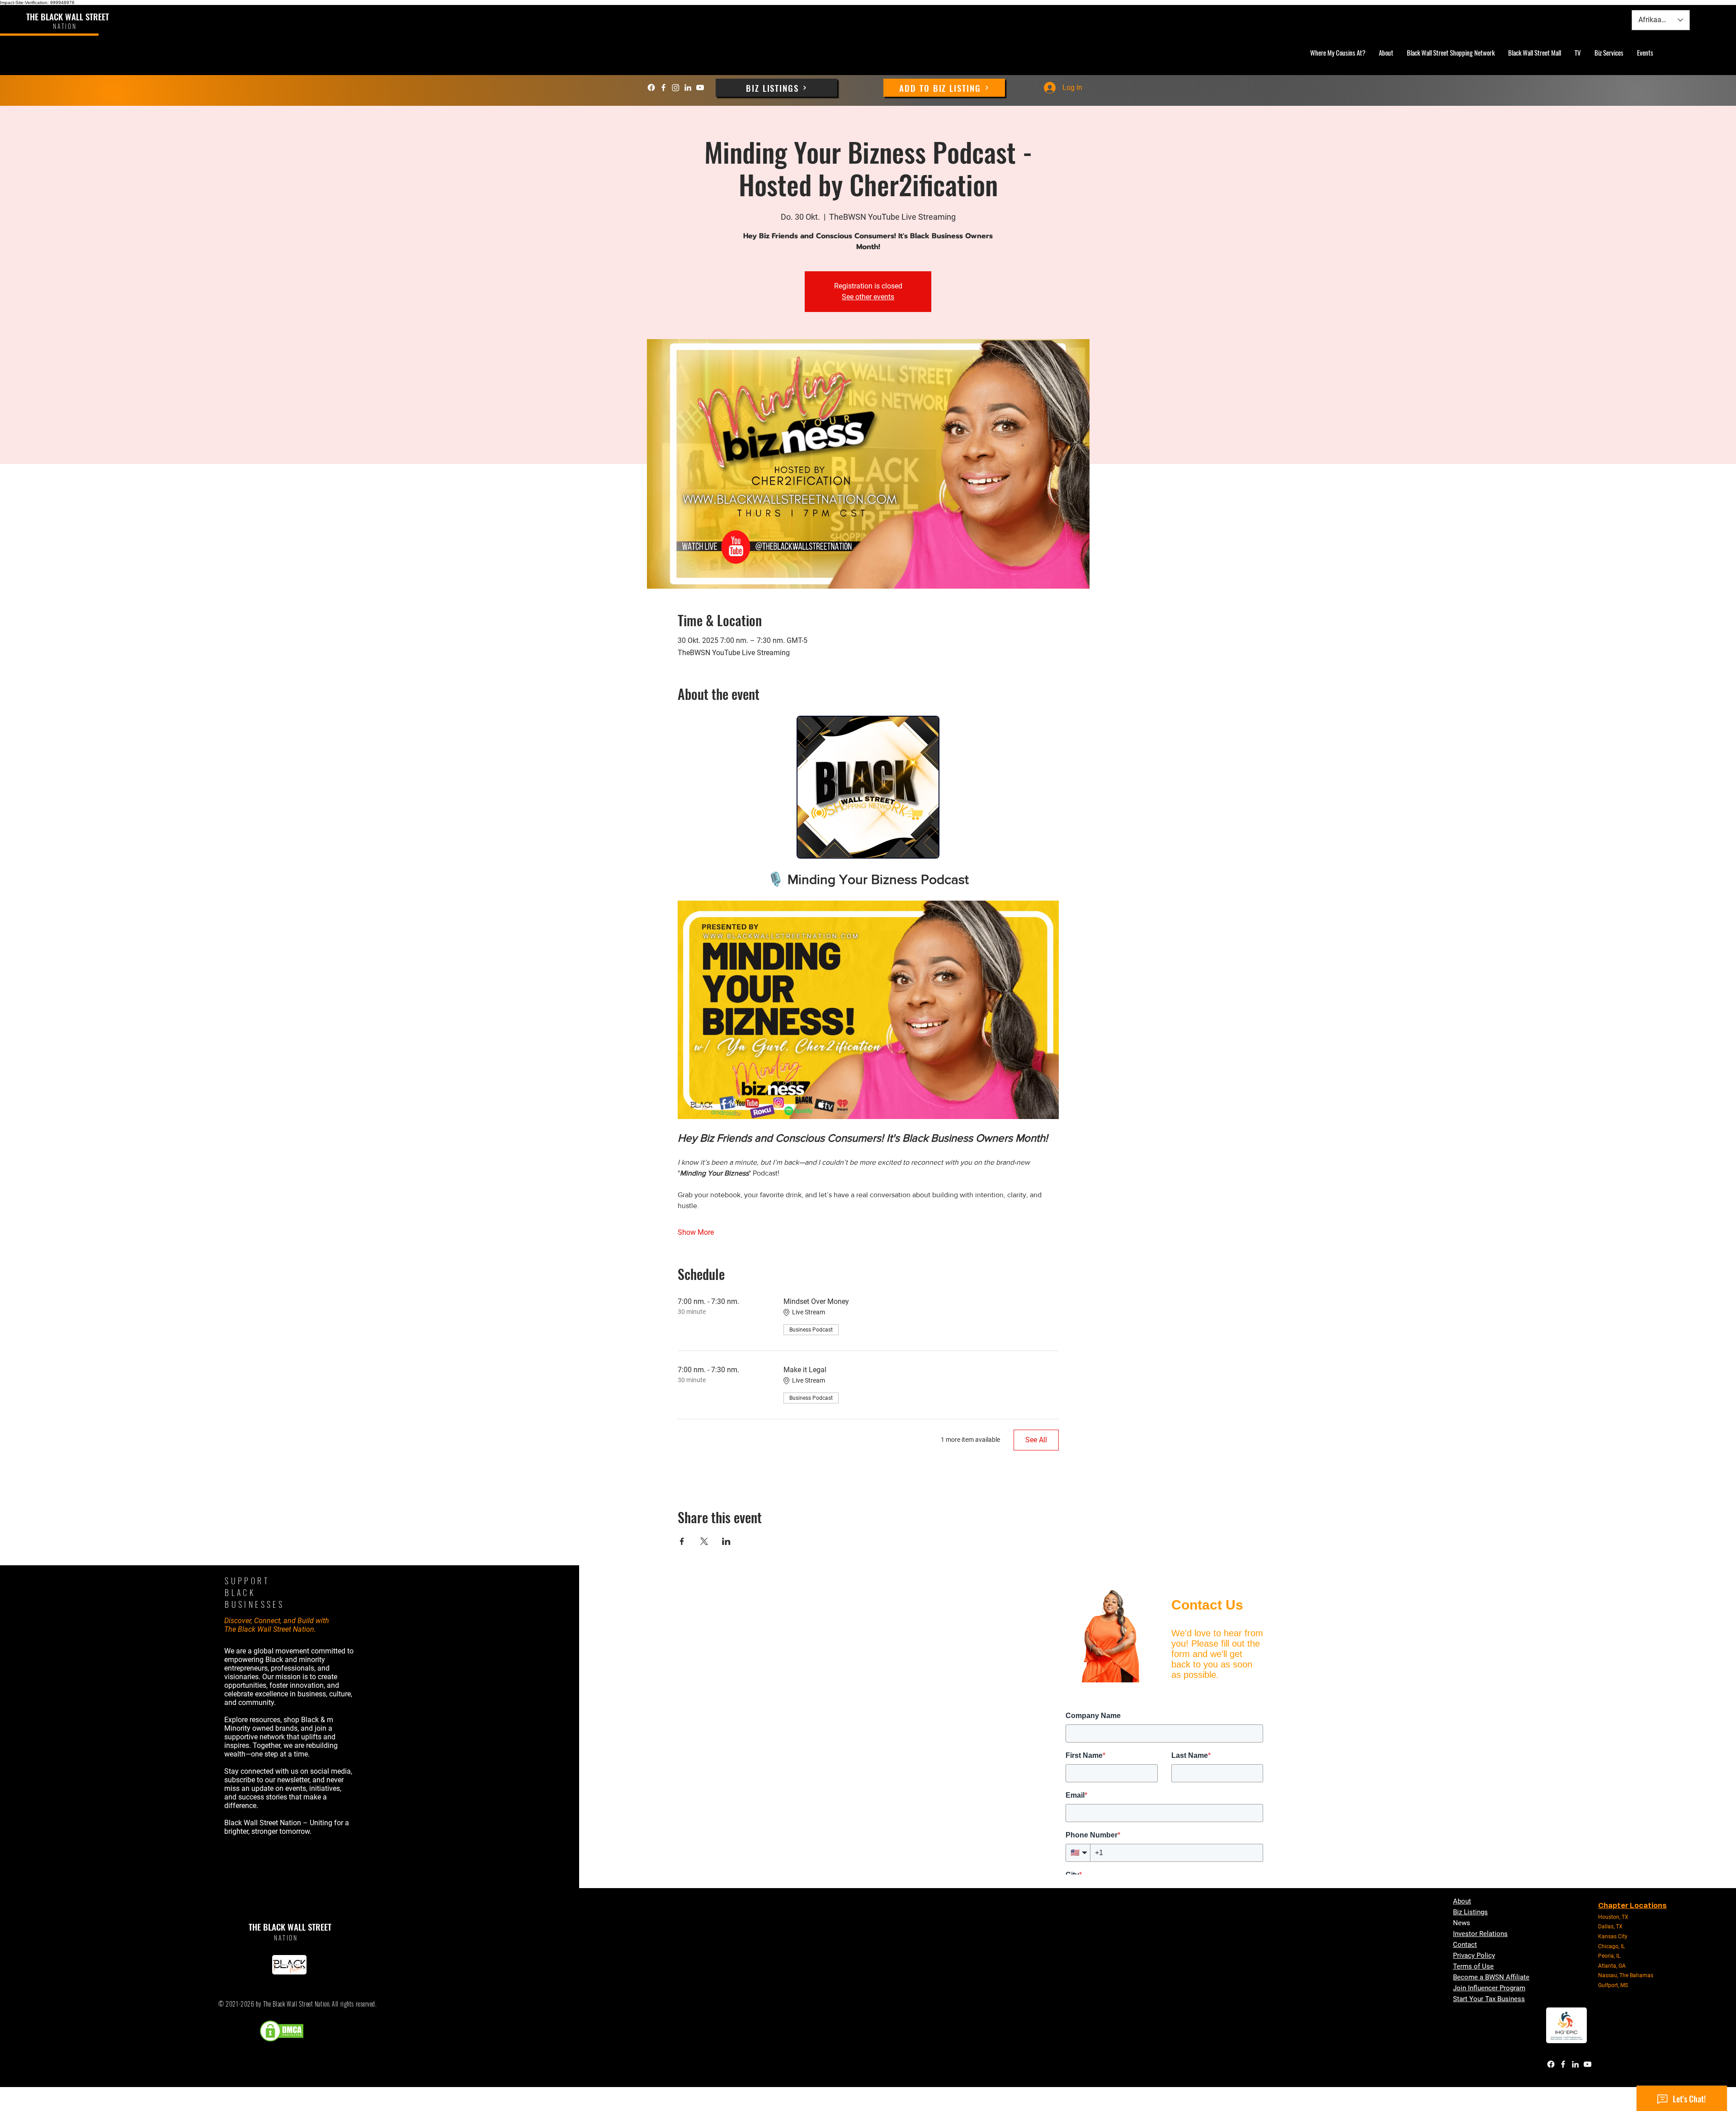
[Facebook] (651, 87)
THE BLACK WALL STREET (68, 16)
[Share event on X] (704, 1541)
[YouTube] (700, 87)
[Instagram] (676, 87)
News (1462, 1923)
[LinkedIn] (688, 87)
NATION (286, 1938)
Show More (696, 1232)
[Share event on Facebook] (682, 1541)
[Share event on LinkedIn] (726, 1541)
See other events (868, 297)
